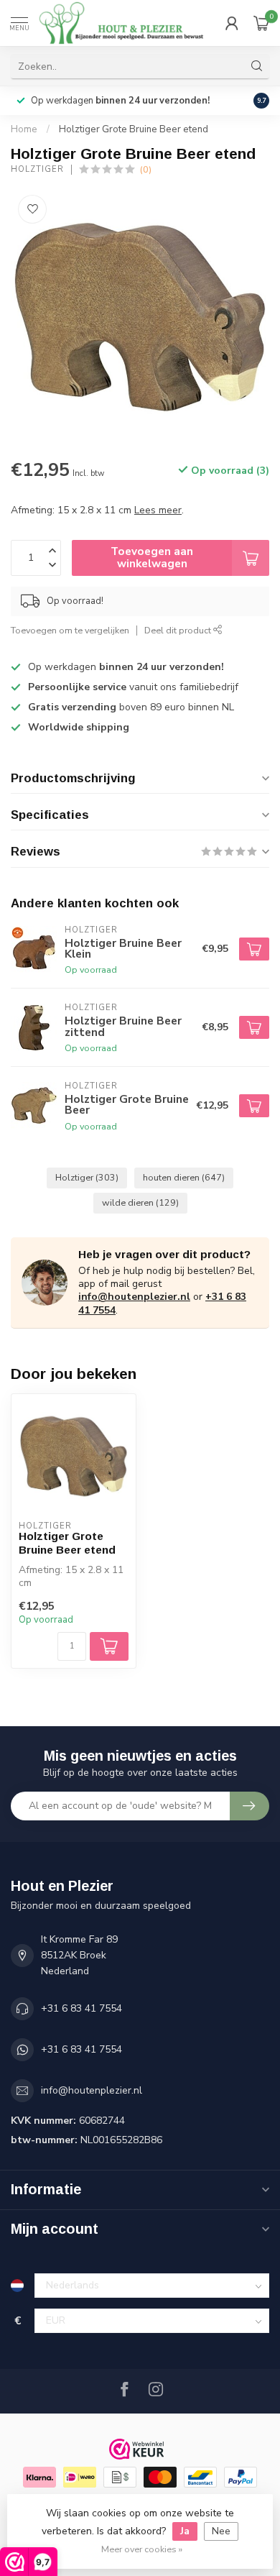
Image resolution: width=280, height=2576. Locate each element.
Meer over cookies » (142, 2549)
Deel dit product (179, 630)
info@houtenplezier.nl (134, 1297)
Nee (221, 2531)
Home (24, 129)
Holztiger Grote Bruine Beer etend (134, 129)
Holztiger (37, 169)
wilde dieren (140, 1202)
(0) (146, 169)
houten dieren (184, 1177)
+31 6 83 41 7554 (81, 2008)
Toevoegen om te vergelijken (70, 630)
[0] (261, 23)
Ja (185, 2531)
